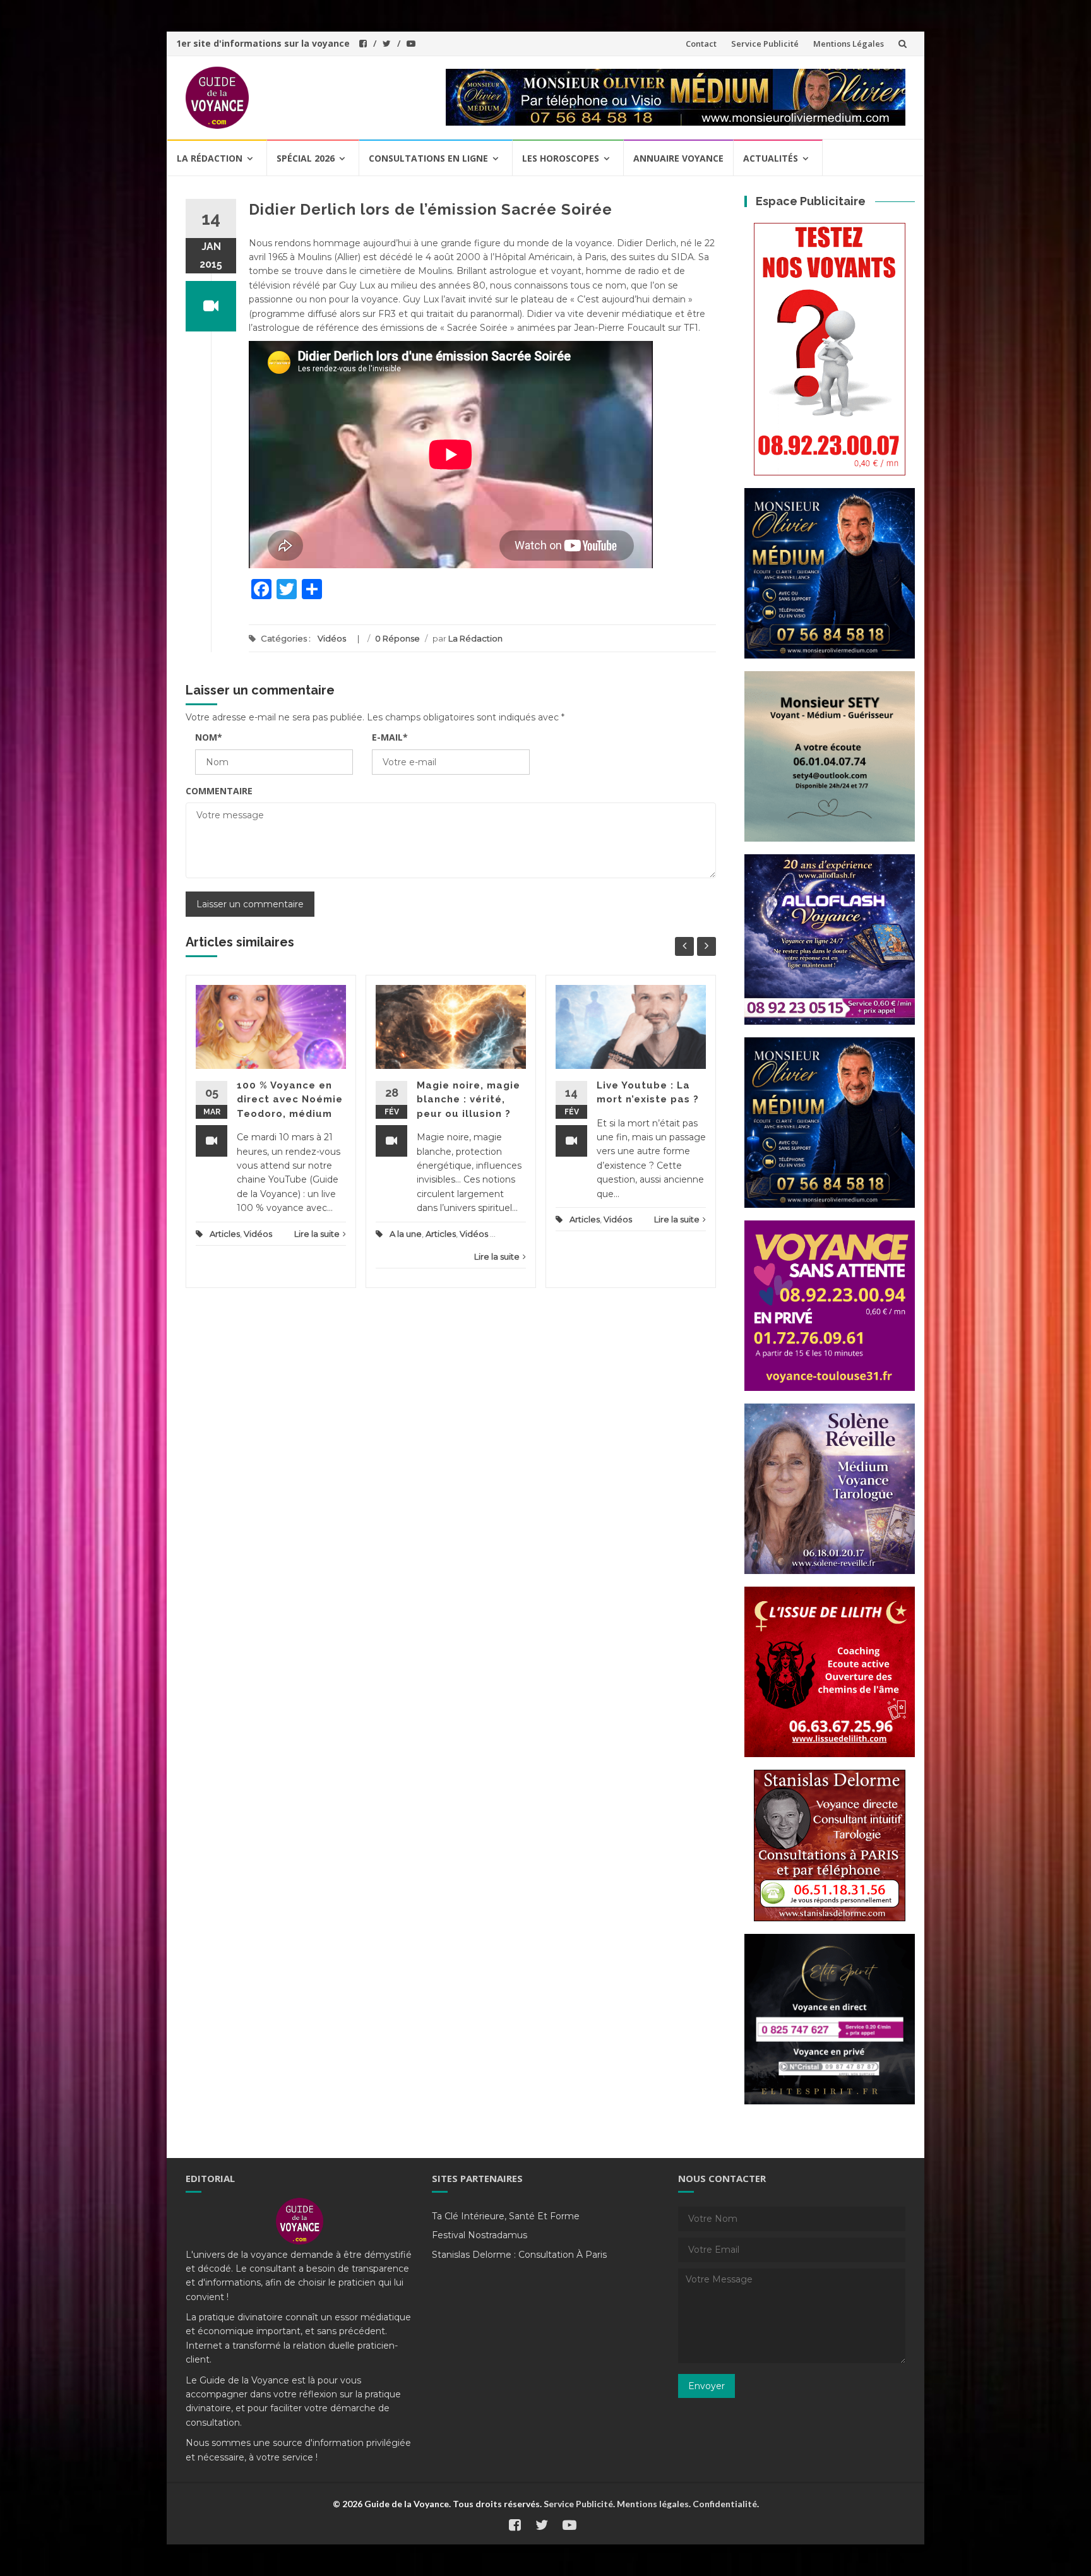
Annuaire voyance (678, 158)
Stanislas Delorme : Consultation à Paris (519, 2255)
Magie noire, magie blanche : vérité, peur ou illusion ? (468, 1100)
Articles (225, 1234)
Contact (701, 44)
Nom (209, 737)
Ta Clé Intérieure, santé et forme (506, 2216)
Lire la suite (317, 1234)
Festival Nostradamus (480, 2235)
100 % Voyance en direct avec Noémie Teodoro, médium (290, 1100)
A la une (406, 1234)
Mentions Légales (849, 44)
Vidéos (332, 638)
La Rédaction (475, 638)
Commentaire (219, 791)
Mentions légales (653, 2504)
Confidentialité (725, 2504)
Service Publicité (765, 44)
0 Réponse (397, 638)
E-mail (390, 737)
